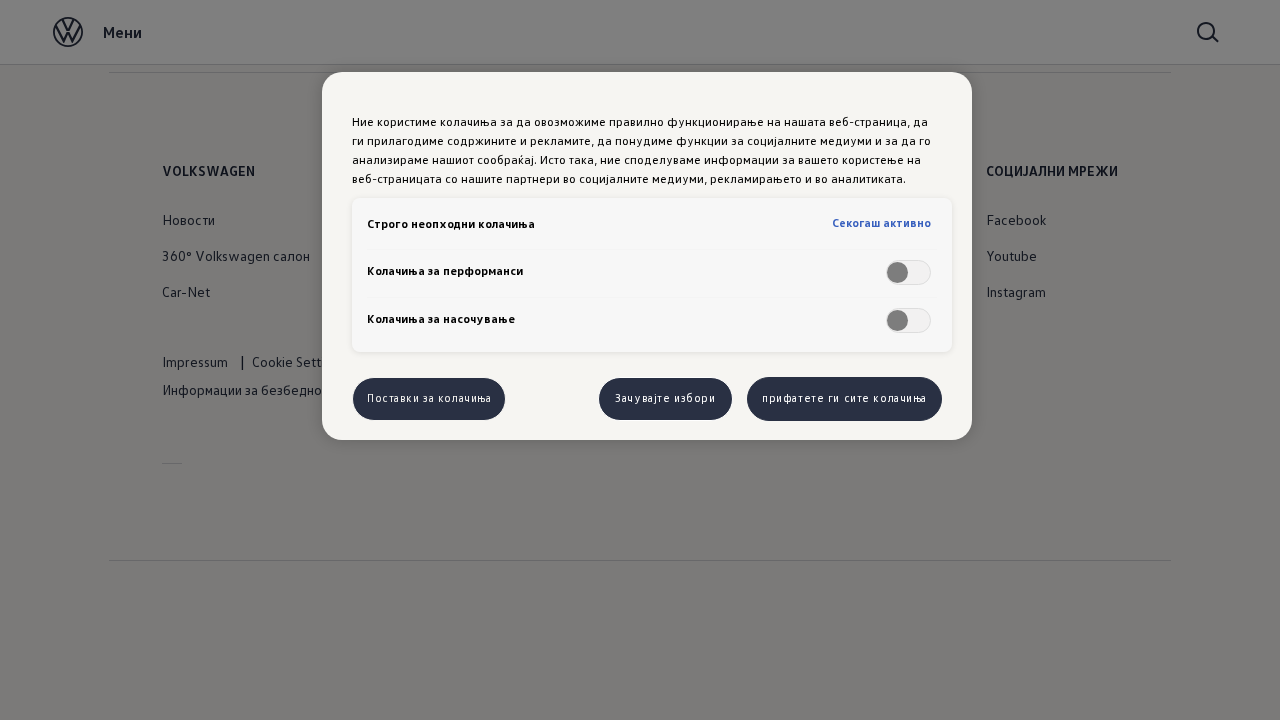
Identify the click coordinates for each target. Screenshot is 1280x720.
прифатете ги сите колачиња (844, 398)
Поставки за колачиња (429, 398)
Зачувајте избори (665, 398)
